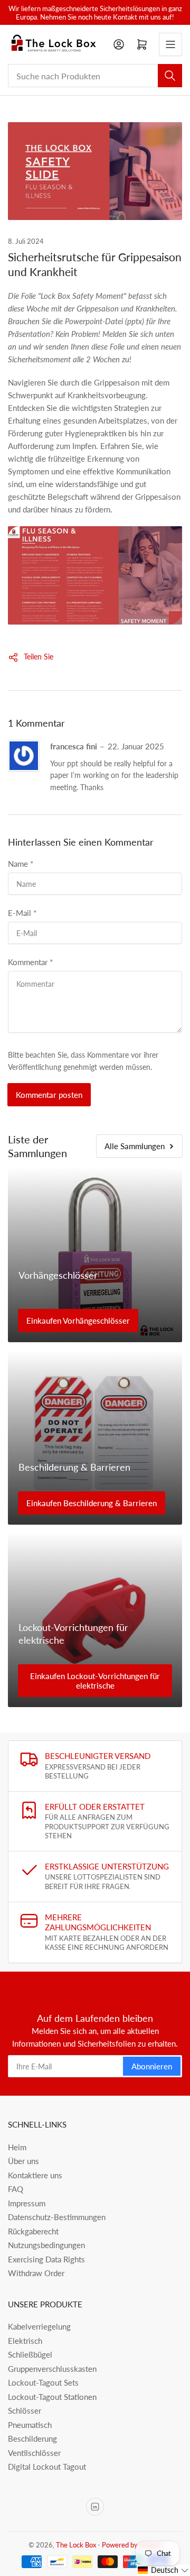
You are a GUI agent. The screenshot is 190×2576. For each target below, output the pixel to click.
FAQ (16, 2189)
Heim (17, 2147)
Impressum (27, 2203)
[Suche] (170, 76)
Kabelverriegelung (39, 2326)
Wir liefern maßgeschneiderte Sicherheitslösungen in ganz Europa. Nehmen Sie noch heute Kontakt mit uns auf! (95, 13)
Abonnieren (152, 2066)
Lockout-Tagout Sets (43, 2382)
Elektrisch (25, 2341)
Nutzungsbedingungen (46, 2245)
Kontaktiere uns (35, 2175)
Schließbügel (30, 2354)
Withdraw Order (36, 2273)
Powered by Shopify (132, 2545)
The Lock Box (76, 2545)
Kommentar (30, 962)
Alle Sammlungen (135, 1146)
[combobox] (95, 76)
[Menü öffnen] (170, 44)
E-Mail (22, 913)
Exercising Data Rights (46, 2259)
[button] (163, 2570)
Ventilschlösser (34, 2453)
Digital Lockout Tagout (47, 2467)
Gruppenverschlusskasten (52, 2369)
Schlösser (25, 2410)
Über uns (23, 2161)
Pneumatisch (30, 2425)
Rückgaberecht (33, 2231)
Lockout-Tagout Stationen (52, 2397)
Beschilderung (32, 2439)
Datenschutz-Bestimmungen (57, 2217)
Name (21, 864)
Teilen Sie (39, 657)
